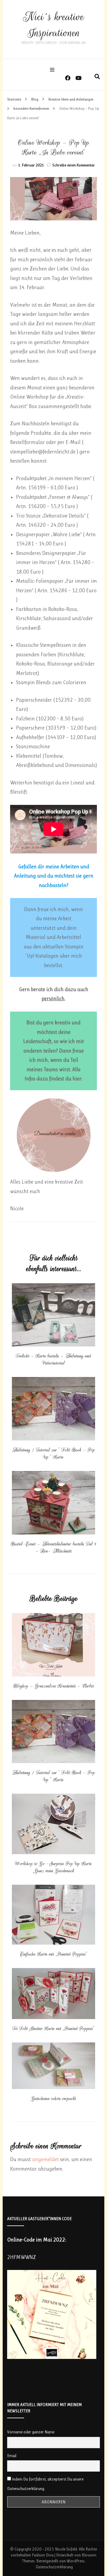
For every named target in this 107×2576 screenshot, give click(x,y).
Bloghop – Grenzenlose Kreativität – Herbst (53, 1686)
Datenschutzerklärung (54, 2567)
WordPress (75, 2561)
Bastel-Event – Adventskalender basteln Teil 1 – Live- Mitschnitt (53, 1547)
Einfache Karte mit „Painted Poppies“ (54, 1954)
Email (12, 2456)
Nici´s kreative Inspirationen (53, 25)
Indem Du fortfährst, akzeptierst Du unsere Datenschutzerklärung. (45, 2484)
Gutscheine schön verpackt (54, 2099)
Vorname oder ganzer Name (31, 2432)
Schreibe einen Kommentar (74, 165)
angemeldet (45, 2159)
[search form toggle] (97, 77)
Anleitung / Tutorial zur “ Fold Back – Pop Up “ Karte (54, 1453)
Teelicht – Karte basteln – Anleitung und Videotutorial (53, 1359)
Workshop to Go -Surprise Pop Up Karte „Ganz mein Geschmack (53, 1867)
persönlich (53, 999)
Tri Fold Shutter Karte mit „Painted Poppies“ (53, 2029)
